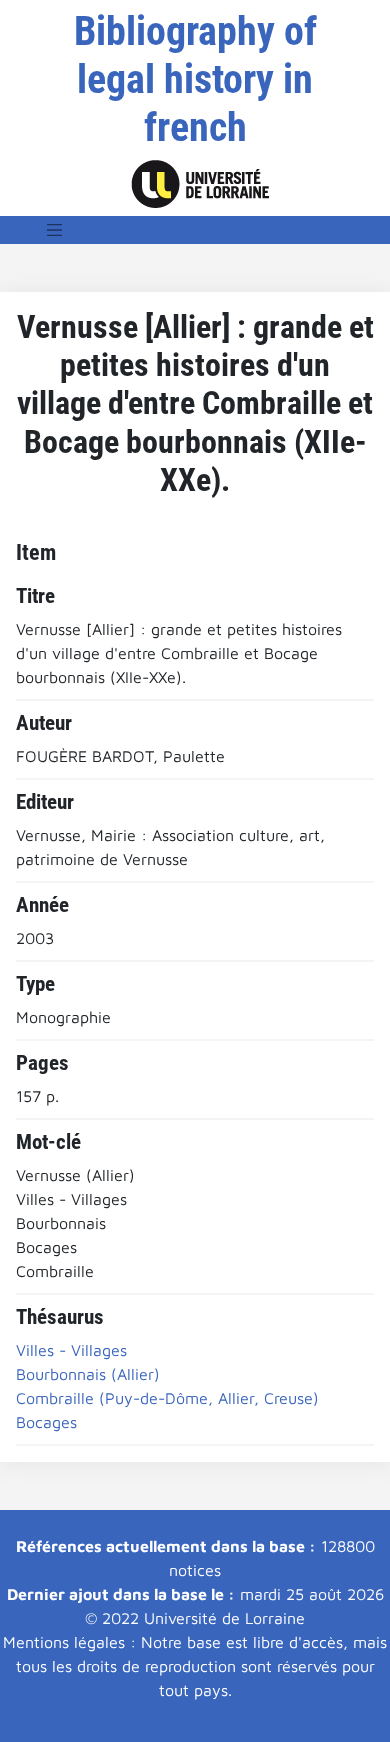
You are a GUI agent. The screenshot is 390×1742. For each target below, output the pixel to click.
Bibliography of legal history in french (195, 79)
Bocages (46, 1422)
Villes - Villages (71, 1350)
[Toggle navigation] (55, 230)
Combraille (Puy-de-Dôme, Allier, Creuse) (167, 1398)
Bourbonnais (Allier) (88, 1374)
